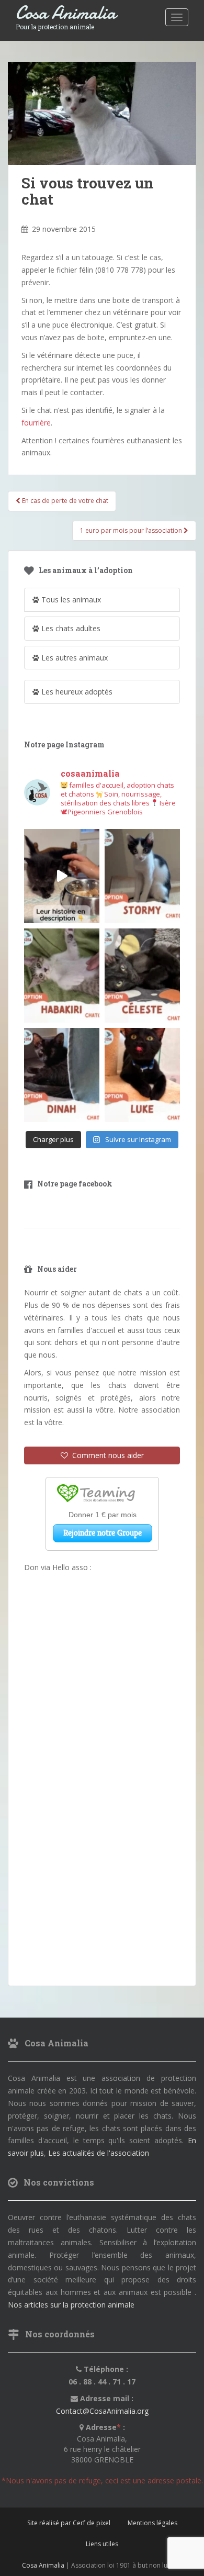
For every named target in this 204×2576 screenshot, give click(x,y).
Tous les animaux (70, 600)
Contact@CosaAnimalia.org (102, 2411)
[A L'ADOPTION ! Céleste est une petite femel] (142, 976)
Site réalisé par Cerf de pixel (69, 2523)
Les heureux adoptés (76, 692)
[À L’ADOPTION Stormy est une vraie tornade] (142, 876)
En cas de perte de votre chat (64, 501)
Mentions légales (152, 2523)
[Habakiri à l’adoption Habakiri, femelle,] (62, 976)
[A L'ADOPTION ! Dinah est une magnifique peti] (62, 1075)
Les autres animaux (73, 658)
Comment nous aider (106, 1455)
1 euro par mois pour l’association (132, 530)
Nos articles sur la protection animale (71, 2305)
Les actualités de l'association (99, 2153)
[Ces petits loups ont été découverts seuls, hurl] (62, 876)
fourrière (36, 423)
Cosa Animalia (66, 13)
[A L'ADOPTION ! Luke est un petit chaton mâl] (142, 1075)
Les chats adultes (70, 628)
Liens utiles (102, 2544)
